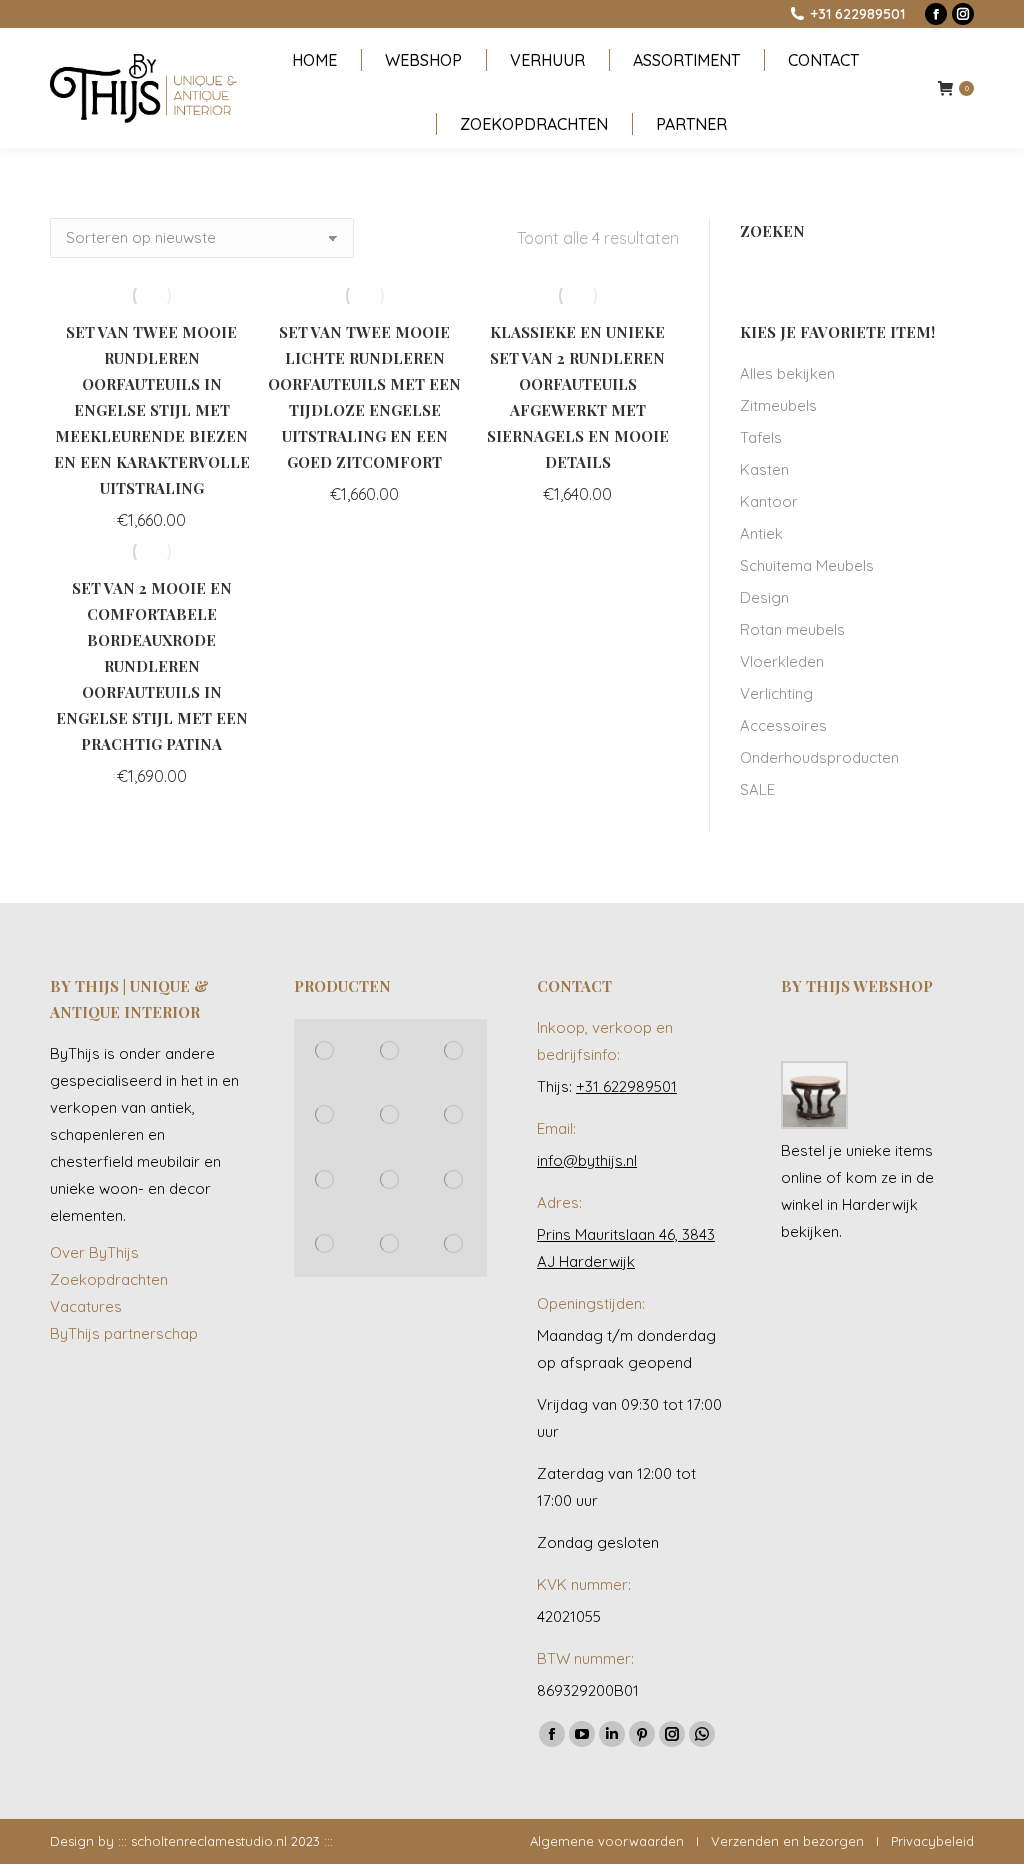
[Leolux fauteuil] (454, 1051)
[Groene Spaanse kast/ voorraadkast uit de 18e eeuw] (454, 1180)
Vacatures (86, 1306)
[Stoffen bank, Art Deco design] (390, 1180)
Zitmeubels (778, 405)
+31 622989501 (857, 14)
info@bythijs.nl (587, 1160)
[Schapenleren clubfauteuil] (390, 1115)
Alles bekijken (787, 373)
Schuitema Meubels (807, 565)
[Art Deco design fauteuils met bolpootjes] (390, 1244)
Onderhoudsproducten (819, 757)
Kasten (764, 469)
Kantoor (769, 501)
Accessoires (783, 725)
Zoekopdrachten (109, 1279)
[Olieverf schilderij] (326, 1115)
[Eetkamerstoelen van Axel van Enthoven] (326, 1051)
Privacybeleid (932, 1841)
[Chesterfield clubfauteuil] (326, 1244)
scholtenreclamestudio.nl (209, 1841)
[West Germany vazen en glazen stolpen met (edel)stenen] (454, 1244)
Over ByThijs (94, 1252)
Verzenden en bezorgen (787, 1841)
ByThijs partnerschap (124, 1333)
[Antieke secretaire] (454, 1115)
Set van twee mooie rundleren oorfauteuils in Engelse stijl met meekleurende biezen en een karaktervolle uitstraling (152, 410)
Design (764, 597)
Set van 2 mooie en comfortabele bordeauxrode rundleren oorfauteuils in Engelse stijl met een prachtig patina (152, 666)
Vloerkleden (782, 661)
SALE (757, 789)
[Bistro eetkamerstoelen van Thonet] (390, 1051)
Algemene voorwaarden (607, 1841)
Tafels (761, 437)
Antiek (761, 533)
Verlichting (776, 693)
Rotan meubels (792, 629)
